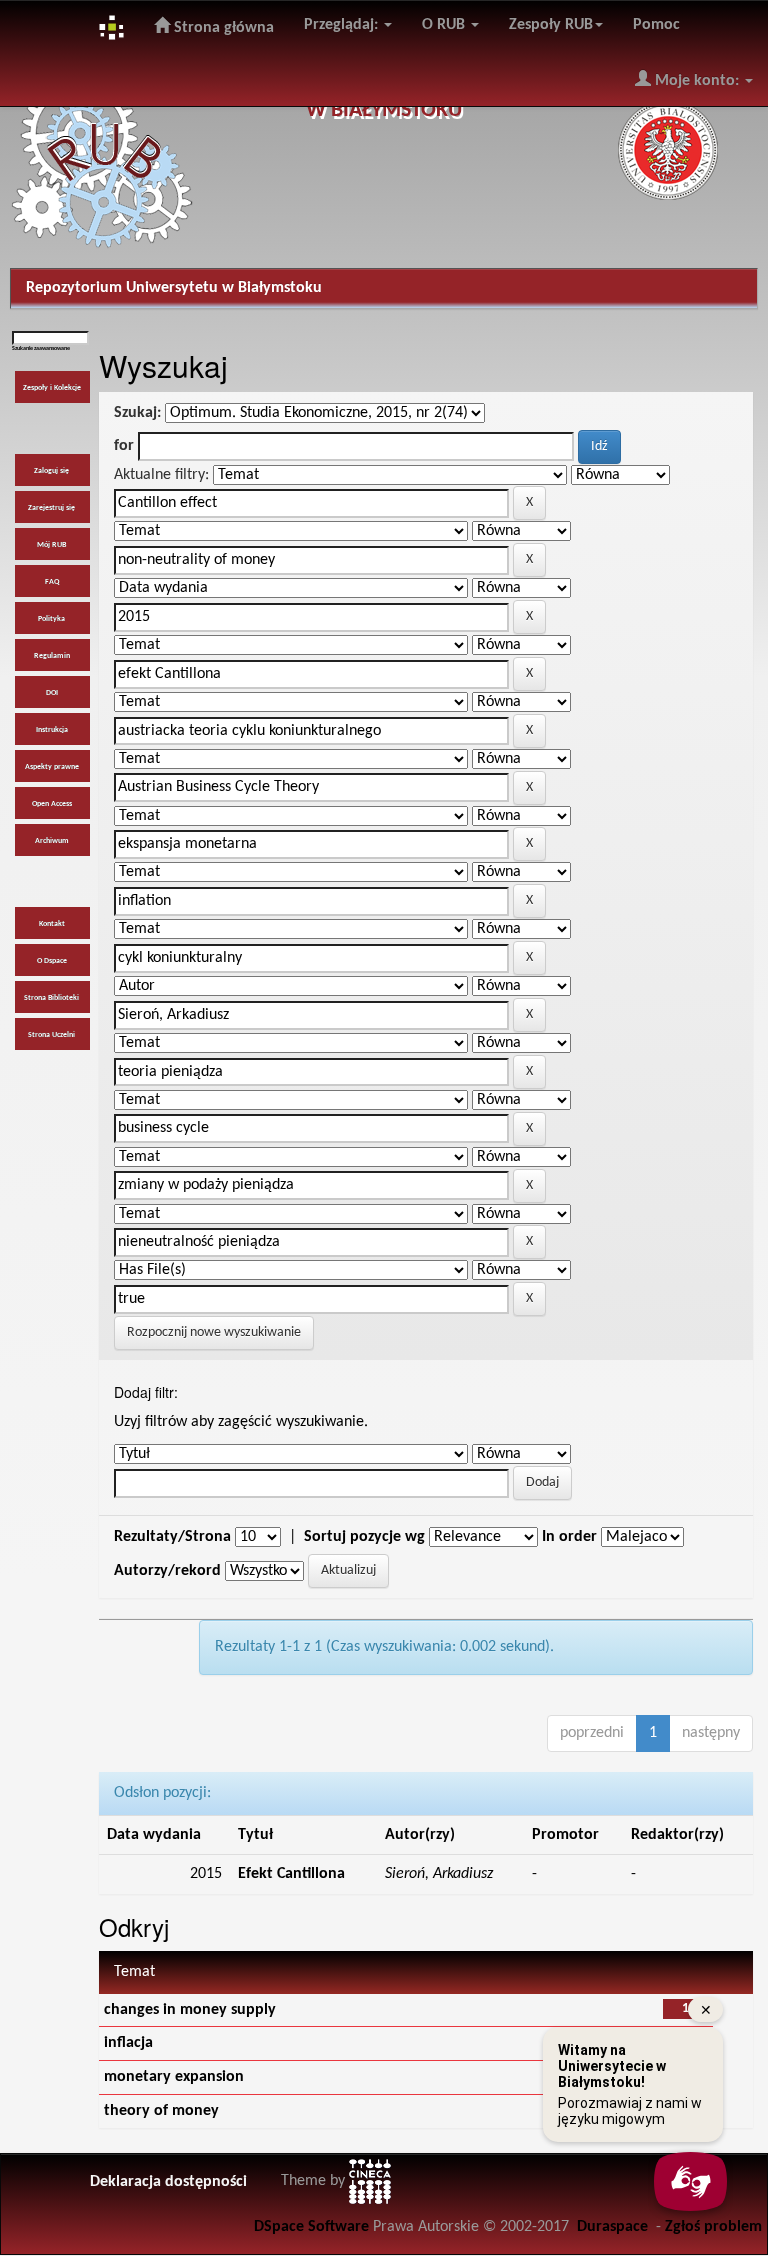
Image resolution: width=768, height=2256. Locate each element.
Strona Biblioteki (51, 998)
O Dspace (52, 961)
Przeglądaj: (343, 25)
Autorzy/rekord (167, 1571)
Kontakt (52, 924)
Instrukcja (52, 730)
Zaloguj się (51, 471)
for (124, 446)
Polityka (51, 619)
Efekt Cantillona (291, 1874)
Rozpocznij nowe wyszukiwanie (214, 1332)
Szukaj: (137, 413)
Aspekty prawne (52, 767)
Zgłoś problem (713, 2227)
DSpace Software (311, 2227)
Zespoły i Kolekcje (52, 388)
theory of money (161, 2111)
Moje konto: (697, 81)
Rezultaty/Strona (172, 1537)
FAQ (52, 582)
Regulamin (52, 656)
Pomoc (656, 25)
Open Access (52, 804)
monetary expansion (174, 2077)
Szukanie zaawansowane (41, 348)
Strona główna (222, 28)
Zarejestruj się (51, 508)
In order (569, 1537)
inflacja (128, 2043)
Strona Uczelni (51, 1035)
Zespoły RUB (551, 25)
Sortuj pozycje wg (364, 1537)
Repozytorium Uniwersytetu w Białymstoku (174, 288)
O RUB (445, 25)
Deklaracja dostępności (168, 2182)
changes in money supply (190, 2010)
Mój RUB (51, 545)
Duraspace (612, 2227)
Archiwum (52, 841)
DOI (52, 693)
